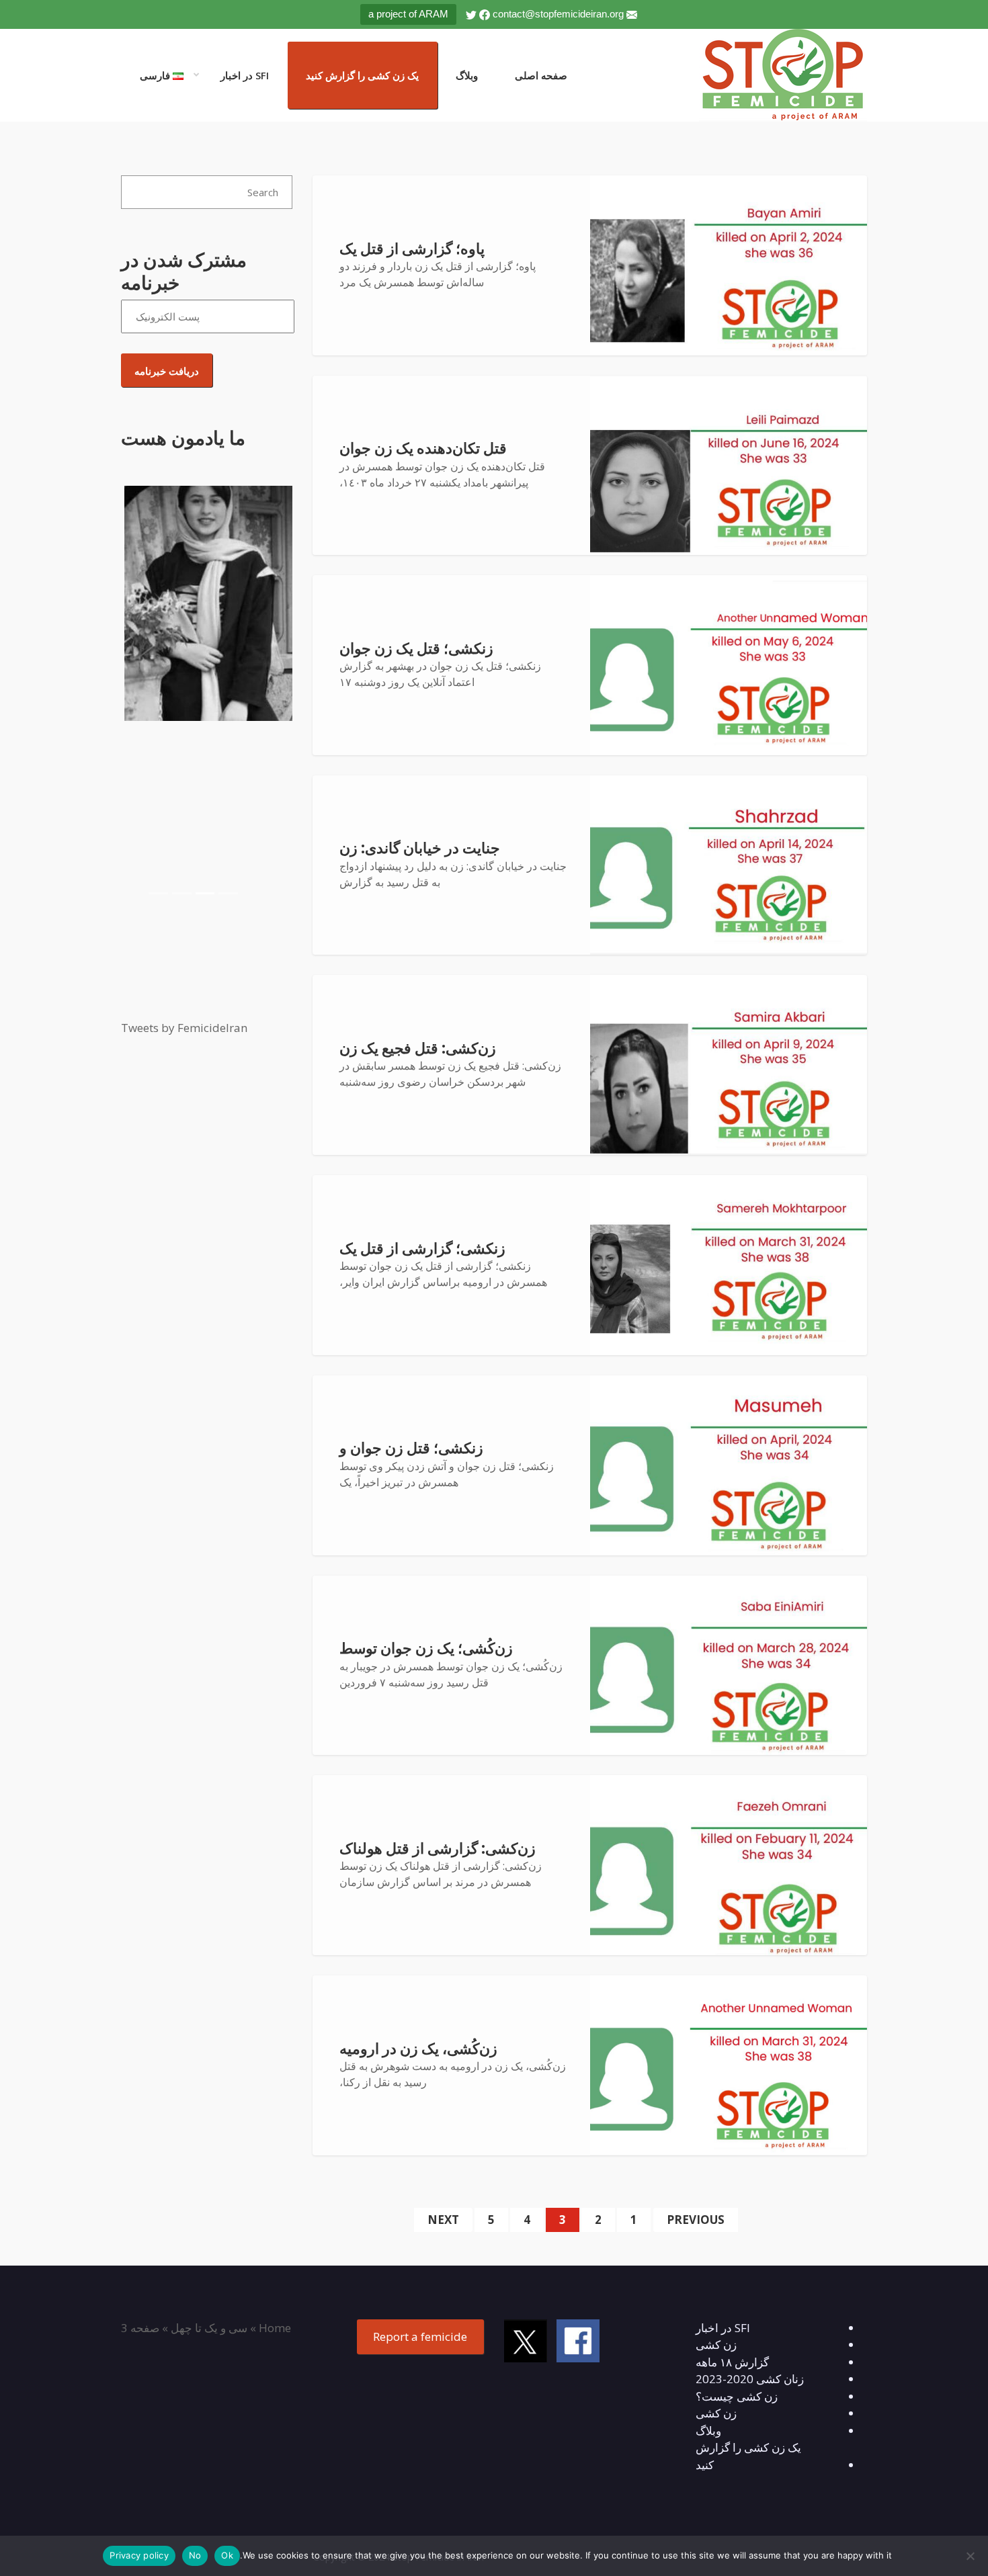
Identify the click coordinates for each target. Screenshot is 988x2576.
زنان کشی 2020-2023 (750, 2379)
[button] (134, 695)
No (195, 2555)
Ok (227, 2555)
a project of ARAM (408, 14)
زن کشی (716, 2345)
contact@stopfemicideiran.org (558, 14)
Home (275, 2328)
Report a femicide (420, 2336)
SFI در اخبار (245, 75)
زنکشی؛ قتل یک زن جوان (416, 649)
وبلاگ (467, 75)
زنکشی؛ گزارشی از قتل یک (422, 1249)
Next (443, 2220)
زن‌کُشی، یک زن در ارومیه (418, 2049)
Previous (696, 2220)
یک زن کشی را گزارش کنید (362, 75)
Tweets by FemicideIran (184, 1028)
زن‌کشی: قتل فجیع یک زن (418, 1048)
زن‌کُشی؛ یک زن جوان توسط (426, 1648)
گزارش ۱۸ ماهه (732, 2362)
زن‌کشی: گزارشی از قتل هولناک (438, 1849)
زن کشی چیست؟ (737, 2396)
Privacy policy (139, 2555)
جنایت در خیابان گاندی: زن (420, 848)
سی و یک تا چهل (209, 2328)
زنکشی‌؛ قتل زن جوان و (411, 1448)
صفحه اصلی (541, 75)
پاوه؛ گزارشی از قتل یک (412, 249)
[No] (971, 2556)
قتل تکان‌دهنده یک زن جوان (423, 448)
